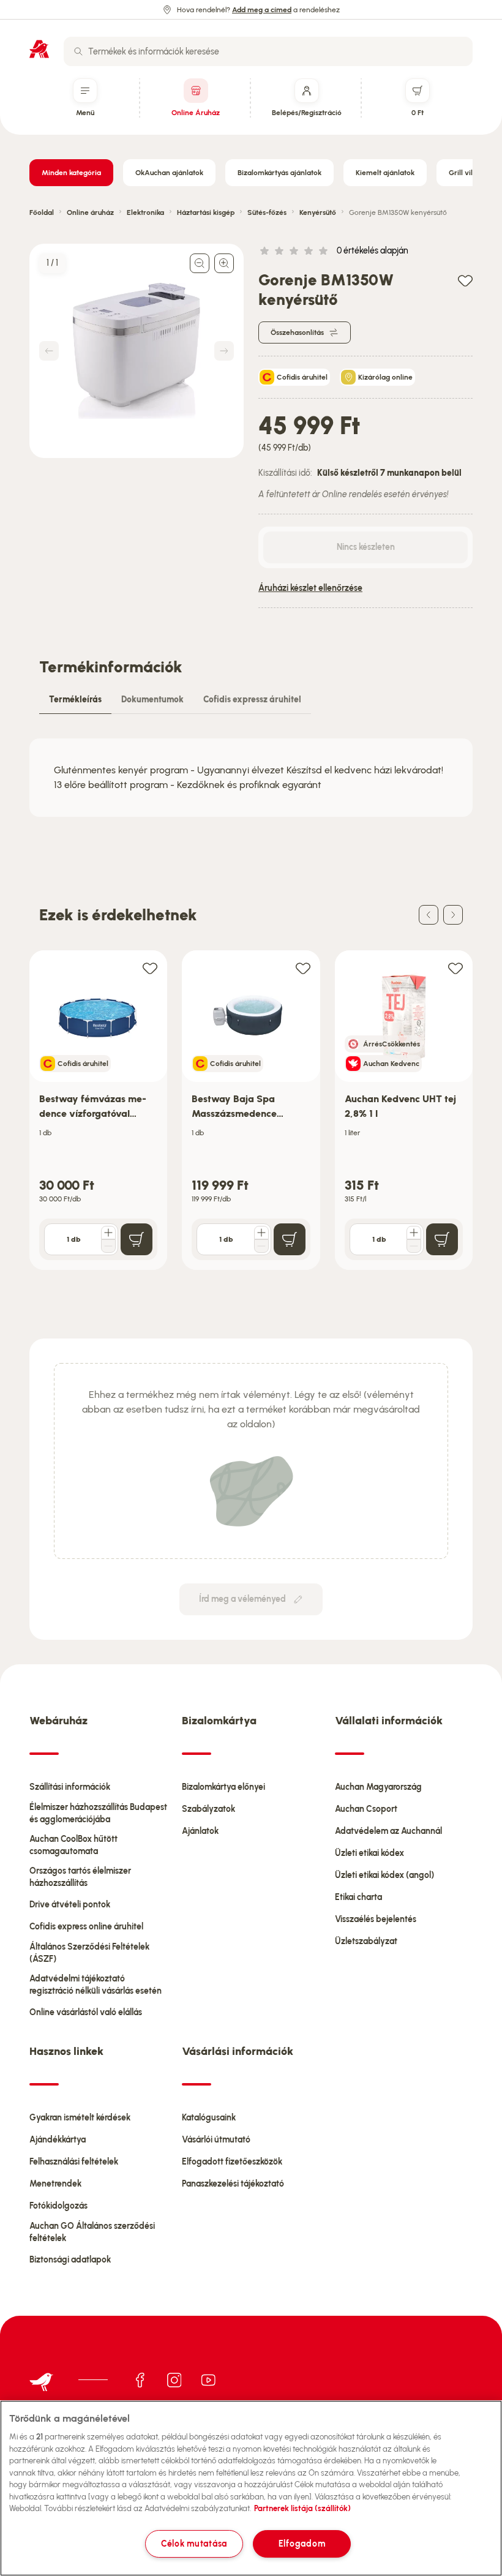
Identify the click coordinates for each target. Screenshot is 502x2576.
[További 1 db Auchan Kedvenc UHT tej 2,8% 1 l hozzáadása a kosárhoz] (414, 1233)
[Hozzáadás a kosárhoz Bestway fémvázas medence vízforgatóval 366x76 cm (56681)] (137, 1239)
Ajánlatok (200, 1831)
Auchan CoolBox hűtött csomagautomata (73, 1845)
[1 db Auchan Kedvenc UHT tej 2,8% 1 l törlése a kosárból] (414, 1246)
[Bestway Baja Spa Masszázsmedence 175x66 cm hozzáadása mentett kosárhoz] (303, 968)
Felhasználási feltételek (74, 2162)
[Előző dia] (429, 915)
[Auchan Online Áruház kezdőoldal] (39, 49)
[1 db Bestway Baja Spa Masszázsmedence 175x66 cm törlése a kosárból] (261, 1246)
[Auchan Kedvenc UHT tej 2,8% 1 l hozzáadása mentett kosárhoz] (455, 968)
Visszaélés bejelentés (376, 1919)
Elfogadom (302, 2544)
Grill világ (465, 173)
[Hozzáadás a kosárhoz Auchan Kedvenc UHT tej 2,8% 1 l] (442, 1239)
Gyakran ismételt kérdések (80, 2118)
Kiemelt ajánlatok (385, 173)
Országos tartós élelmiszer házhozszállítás (80, 1877)
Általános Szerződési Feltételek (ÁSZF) (89, 1953)
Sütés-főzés (267, 212)
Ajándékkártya (58, 2140)
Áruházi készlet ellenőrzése (310, 588)
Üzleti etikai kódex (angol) (384, 1875)
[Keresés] (78, 51)
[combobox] (268, 51)
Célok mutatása (194, 2544)
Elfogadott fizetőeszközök (232, 2162)
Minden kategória (71, 173)
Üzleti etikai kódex (369, 1853)
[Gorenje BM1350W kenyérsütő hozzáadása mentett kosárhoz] (465, 280)
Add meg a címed (262, 10)
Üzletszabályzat (366, 1941)
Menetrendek (55, 2184)
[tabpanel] (251, 778)
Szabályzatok (208, 1809)
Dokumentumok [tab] (152, 700)
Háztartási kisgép (206, 212)
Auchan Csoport (366, 1809)
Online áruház (90, 212)
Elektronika (145, 212)
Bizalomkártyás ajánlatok (279, 173)
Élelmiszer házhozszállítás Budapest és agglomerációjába (98, 1813)
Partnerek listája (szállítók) (302, 2508)
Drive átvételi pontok (70, 1905)
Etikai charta (358, 1897)
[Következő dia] (453, 915)
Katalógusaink (209, 2118)
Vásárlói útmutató (216, 2140)
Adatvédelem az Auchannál (388, 1831)
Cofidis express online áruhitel (86, 1927)
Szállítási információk (70, 1787)
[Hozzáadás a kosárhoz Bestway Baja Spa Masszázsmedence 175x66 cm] (290, 1239)
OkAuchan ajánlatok (169, 173)
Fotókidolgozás (58, 2206)
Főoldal (42, 212)
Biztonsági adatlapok (70, 2260)
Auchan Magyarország (378, 1787)
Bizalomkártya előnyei (223, 1787)
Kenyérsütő (318, 212)
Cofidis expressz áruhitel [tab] (252, 700)
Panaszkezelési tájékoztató (233, 2184)
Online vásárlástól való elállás (86, 2012)
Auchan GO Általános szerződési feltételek (92, 2232)
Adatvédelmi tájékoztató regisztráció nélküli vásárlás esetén (96, 1985)
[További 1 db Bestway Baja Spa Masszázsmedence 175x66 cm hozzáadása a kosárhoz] (261, 1233)
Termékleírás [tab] (75, 700)
